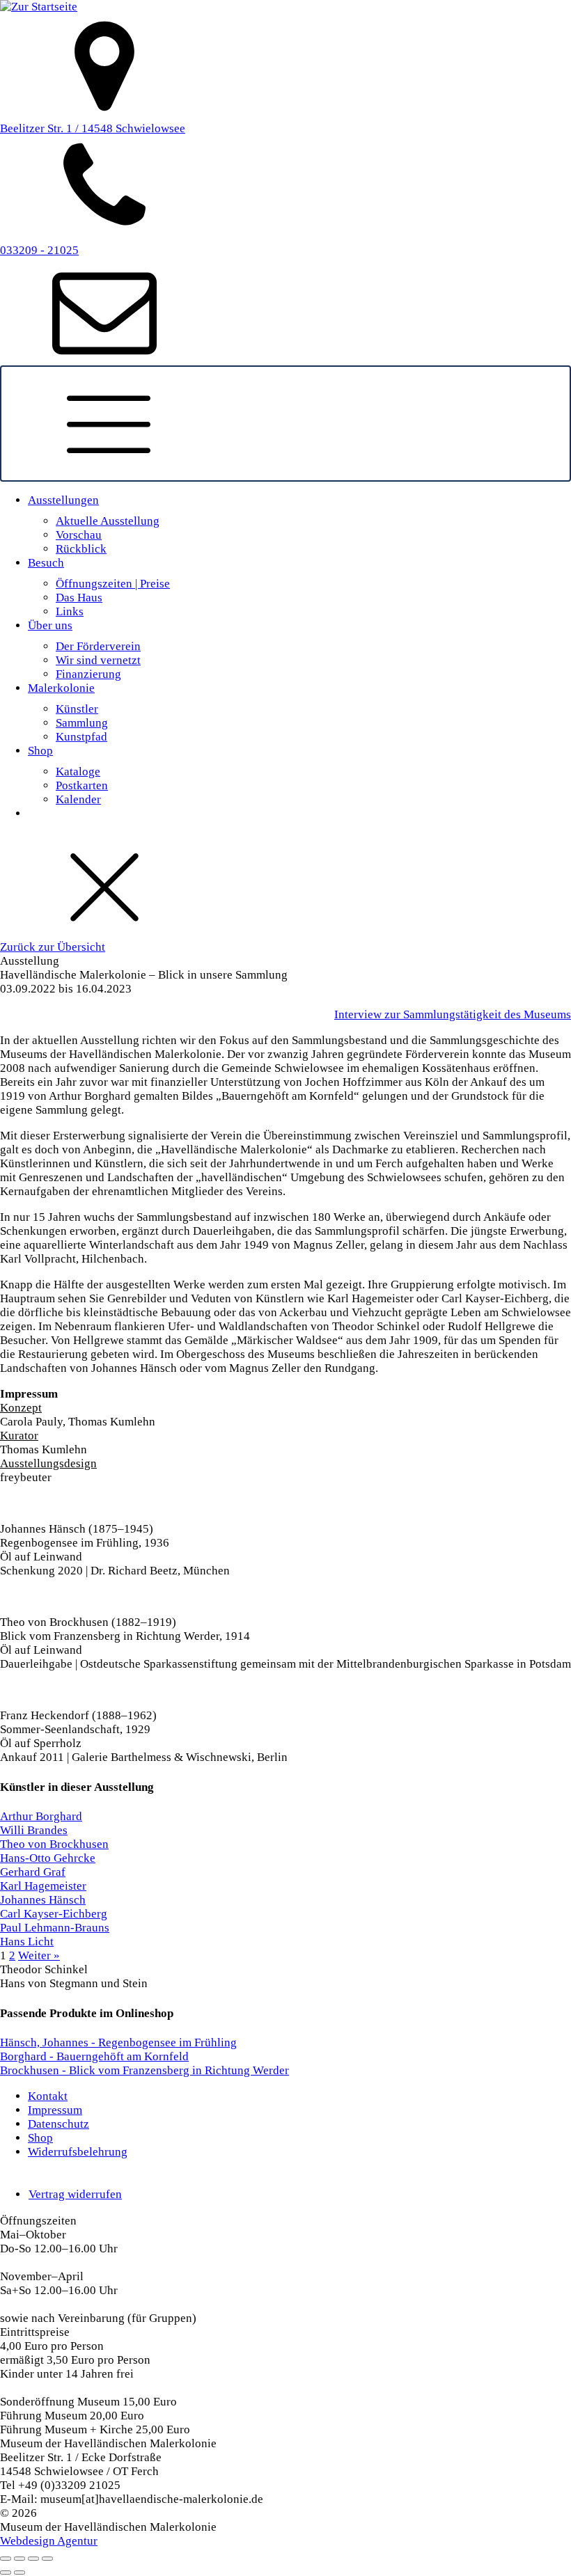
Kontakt (48, 2096)
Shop (40, 751)
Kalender (78, 799)
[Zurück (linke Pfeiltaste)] (6, 2573)
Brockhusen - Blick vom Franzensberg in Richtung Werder (144, 2070)
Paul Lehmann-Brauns (55, 1928)
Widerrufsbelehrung (78, 2152)
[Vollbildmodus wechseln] (19, 2559)
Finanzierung (88, 674)
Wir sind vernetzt (98, 660)
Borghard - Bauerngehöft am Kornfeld (94, 2056)
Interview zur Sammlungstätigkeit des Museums (453, 1014)
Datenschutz (58, 2124)
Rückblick (81, 549)
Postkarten (82, 785)
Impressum (55, 2110)
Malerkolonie (61, 688)
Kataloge (78, 772)
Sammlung (82, 723)
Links (70, 611)
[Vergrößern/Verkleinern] (6, 2559)
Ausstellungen (63, 500)
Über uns (50, 625)
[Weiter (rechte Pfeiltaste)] (19, 2573)
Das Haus (79, 598)
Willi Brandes (34, 1830)
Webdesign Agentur (49, 2541)
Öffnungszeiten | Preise (113, 584)
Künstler (77, 709)
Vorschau (79, 535)
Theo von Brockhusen (54, 1844)
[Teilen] (33, 2559)
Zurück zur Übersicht (53, 947)
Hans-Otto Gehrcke (48, 1858)
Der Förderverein (98, 646)
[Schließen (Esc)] (47, 2559)
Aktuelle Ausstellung (108, 521)
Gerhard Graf (33, 1872)
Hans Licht (27, 1942)
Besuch (46, 563)
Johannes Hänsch (43, 1900)
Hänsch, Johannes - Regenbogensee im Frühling (118, 2042)
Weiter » (39, 1955)
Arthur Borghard (41, 1816)
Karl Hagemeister (43, 1886)
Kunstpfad (81, 737)
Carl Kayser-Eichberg (54, 1914)
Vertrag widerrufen (75, 2194)
